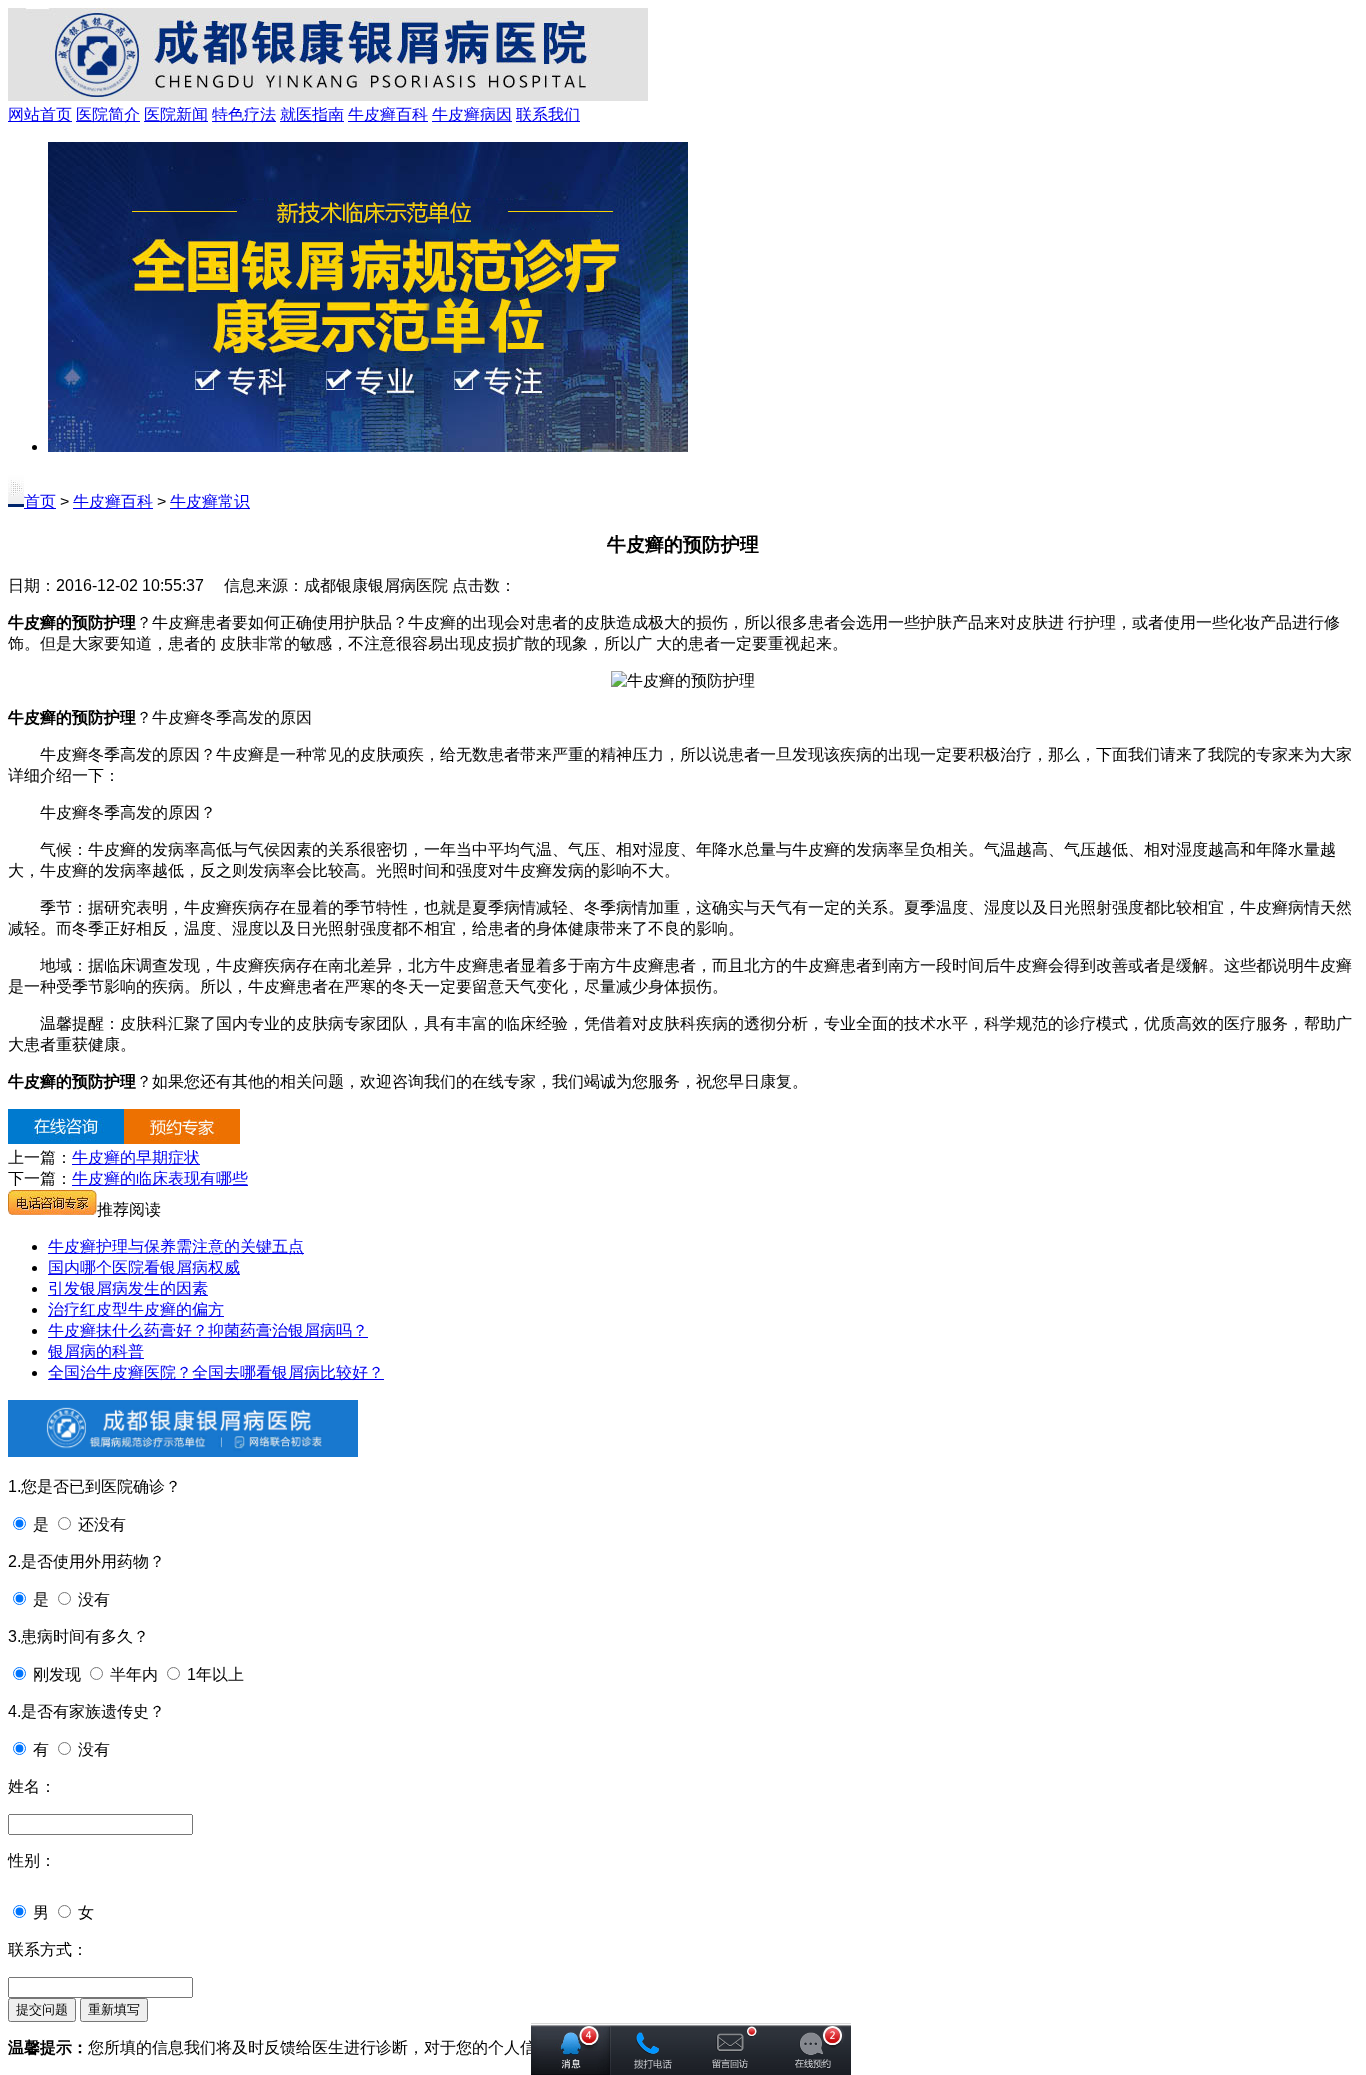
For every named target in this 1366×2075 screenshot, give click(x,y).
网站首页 (40, 114)
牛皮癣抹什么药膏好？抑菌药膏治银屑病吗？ (208, 1330)
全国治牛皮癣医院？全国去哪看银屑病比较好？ (216, 1372)
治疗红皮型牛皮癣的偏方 (136, 1309)
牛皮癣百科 (388, 114)
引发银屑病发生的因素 (128, 1288)
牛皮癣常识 (210, 501)
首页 (40, 501)
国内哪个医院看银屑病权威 (144, 1267)
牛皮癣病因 (472, 114)
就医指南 (312, 114)
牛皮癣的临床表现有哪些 (160, 1178)
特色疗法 (244, 114)
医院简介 (108, 114)
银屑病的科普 (96, 1351)
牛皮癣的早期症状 (136, 1157)
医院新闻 (176, 114)
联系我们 (548, 114)
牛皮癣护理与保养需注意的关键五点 (176, 1246)
